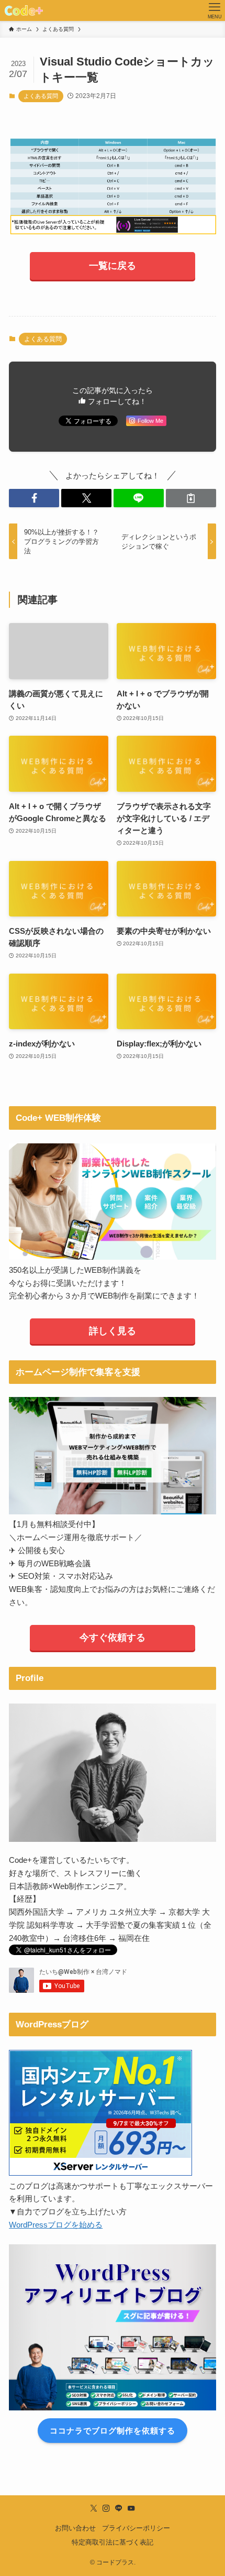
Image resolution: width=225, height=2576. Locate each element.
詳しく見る (113, 1331)
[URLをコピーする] (191, 498)
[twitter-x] (94, 2508)
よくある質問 (41, 96)
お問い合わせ (75, 2528)
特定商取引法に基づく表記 (113, 2542)
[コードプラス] (24, 10)
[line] (119, 2508)
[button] (34, 498)
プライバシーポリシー (136, 2528)
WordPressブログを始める (56, 2225)
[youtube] (131, 2508)
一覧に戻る (113, 266)
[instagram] (106, 2508)
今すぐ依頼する (113, 1638)
